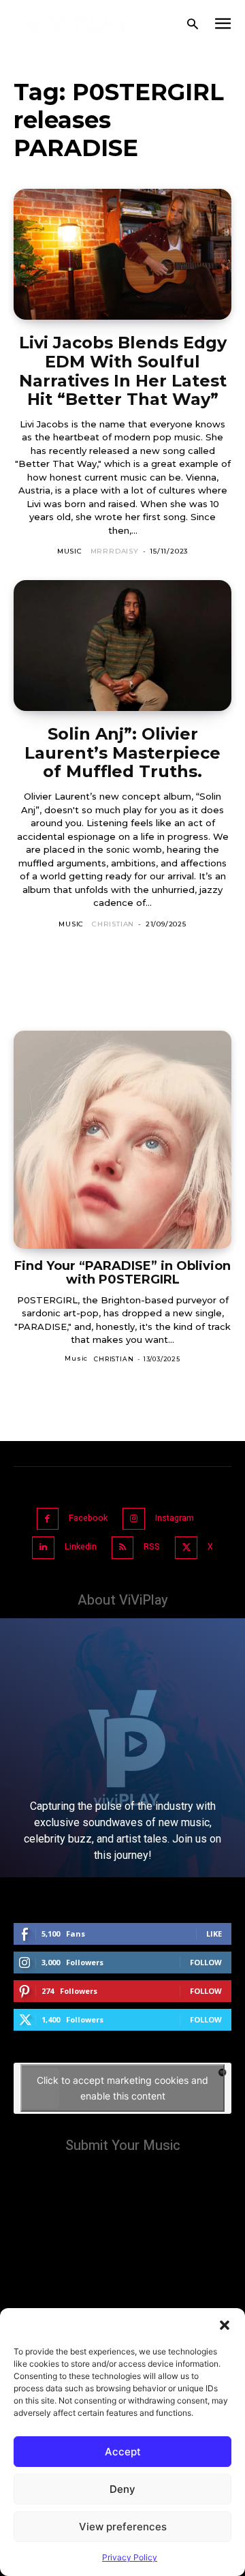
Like (214, 1934)
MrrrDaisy (115, 551)
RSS (152, 1547)
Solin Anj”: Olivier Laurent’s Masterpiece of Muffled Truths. (122, 753)
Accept (123, 2452)
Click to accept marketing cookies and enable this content (122, 2088)
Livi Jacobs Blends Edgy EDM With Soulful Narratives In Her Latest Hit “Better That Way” (123, 371)
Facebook (88, 1518)
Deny (122, 2489)
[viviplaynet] (79, 24)
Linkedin (81, 1547)
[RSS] (123, 1548)
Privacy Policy (130, 2557)
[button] (225, 2325)
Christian (113, 924)
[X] (186, 1548)
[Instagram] (134, 1519)
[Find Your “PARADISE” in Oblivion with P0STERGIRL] (122, 1140)
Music (70, 551)
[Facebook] (48, 1519)
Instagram (175, 1518)
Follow (206, 1962)
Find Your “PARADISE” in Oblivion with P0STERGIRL (122, 1273)
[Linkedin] (43, 1548)
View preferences (123, 2527)
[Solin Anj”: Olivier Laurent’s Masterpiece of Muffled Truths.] (122, 646)
